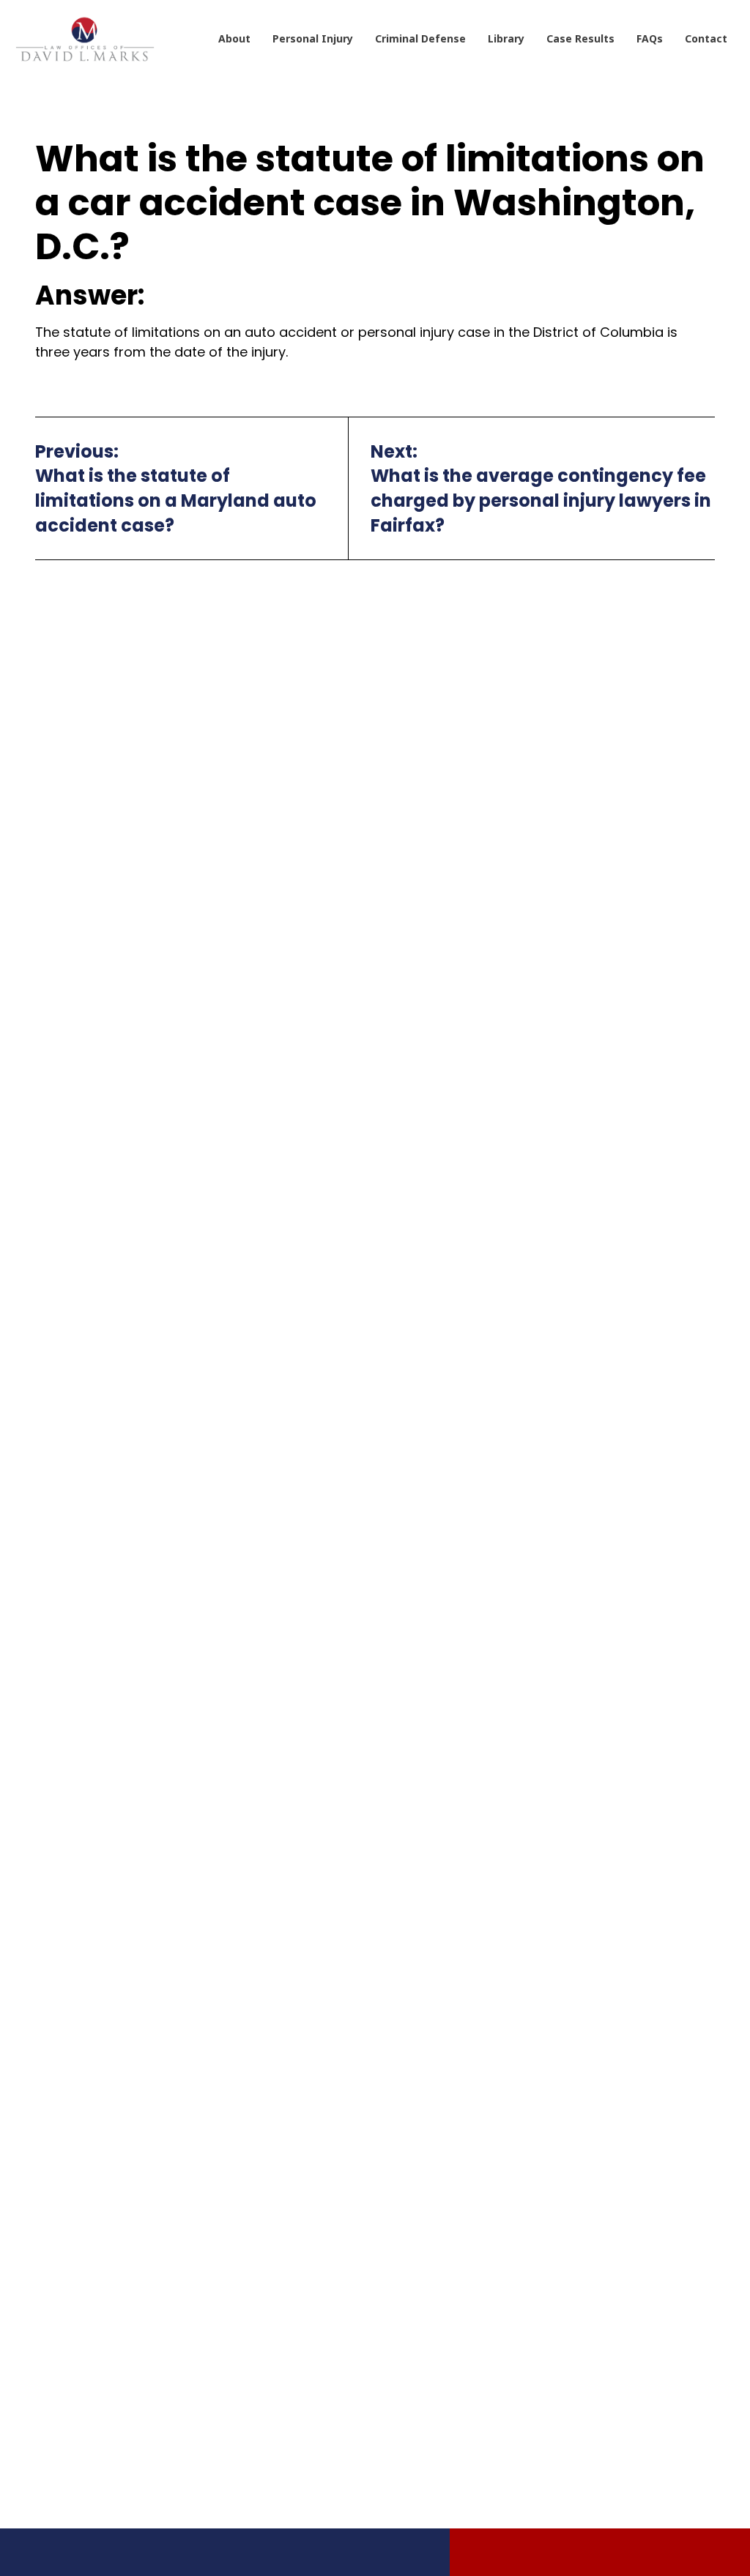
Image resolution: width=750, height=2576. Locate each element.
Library (506, 38)
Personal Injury (313, 38)
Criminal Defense (420, 38)
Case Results (580, 38)
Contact (706, 38)
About (234, 38)
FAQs (650, 38)
